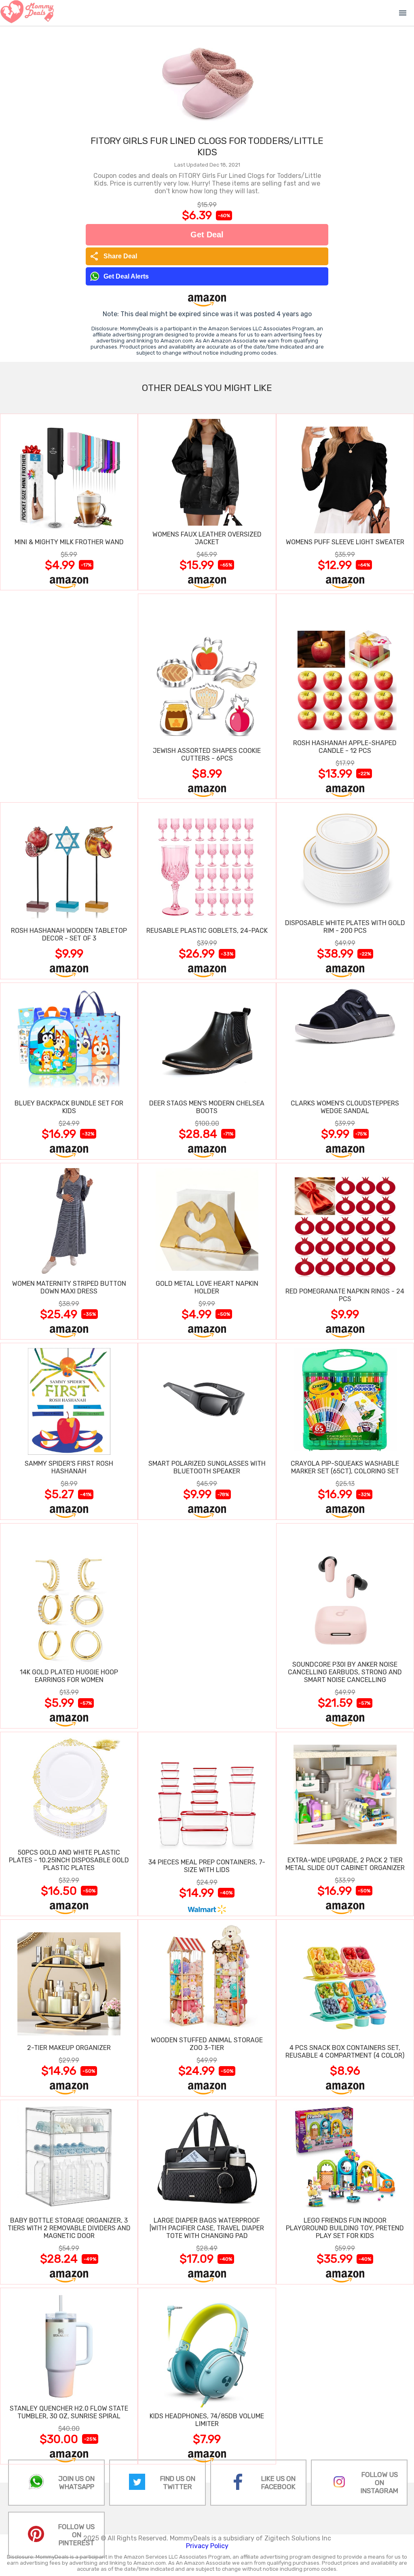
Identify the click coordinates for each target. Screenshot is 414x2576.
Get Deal (207, 235)
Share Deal (113, 256)
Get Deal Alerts (126, 276)
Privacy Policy (207, 2546)
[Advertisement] (69, 696)
